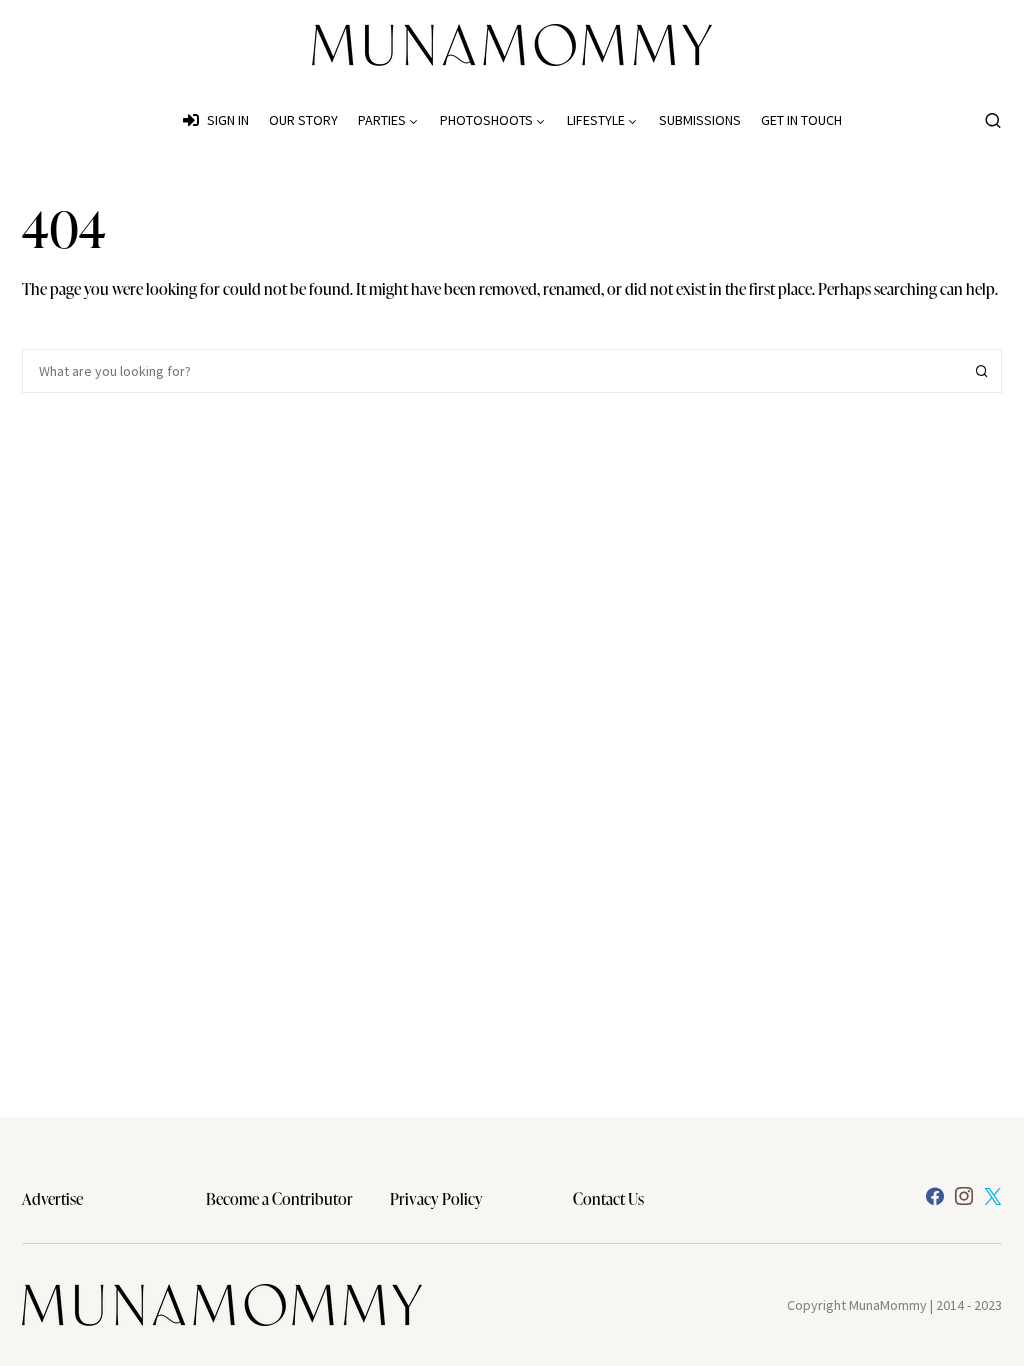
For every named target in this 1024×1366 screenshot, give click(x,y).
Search (982, 371)
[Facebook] (935, 1196)
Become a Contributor (279, 1199)
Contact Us (608, 1199)
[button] (993, 120)
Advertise (52, 1199)
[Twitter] (993, 1196)
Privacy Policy (436, 1199)
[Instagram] (964, 1196)
